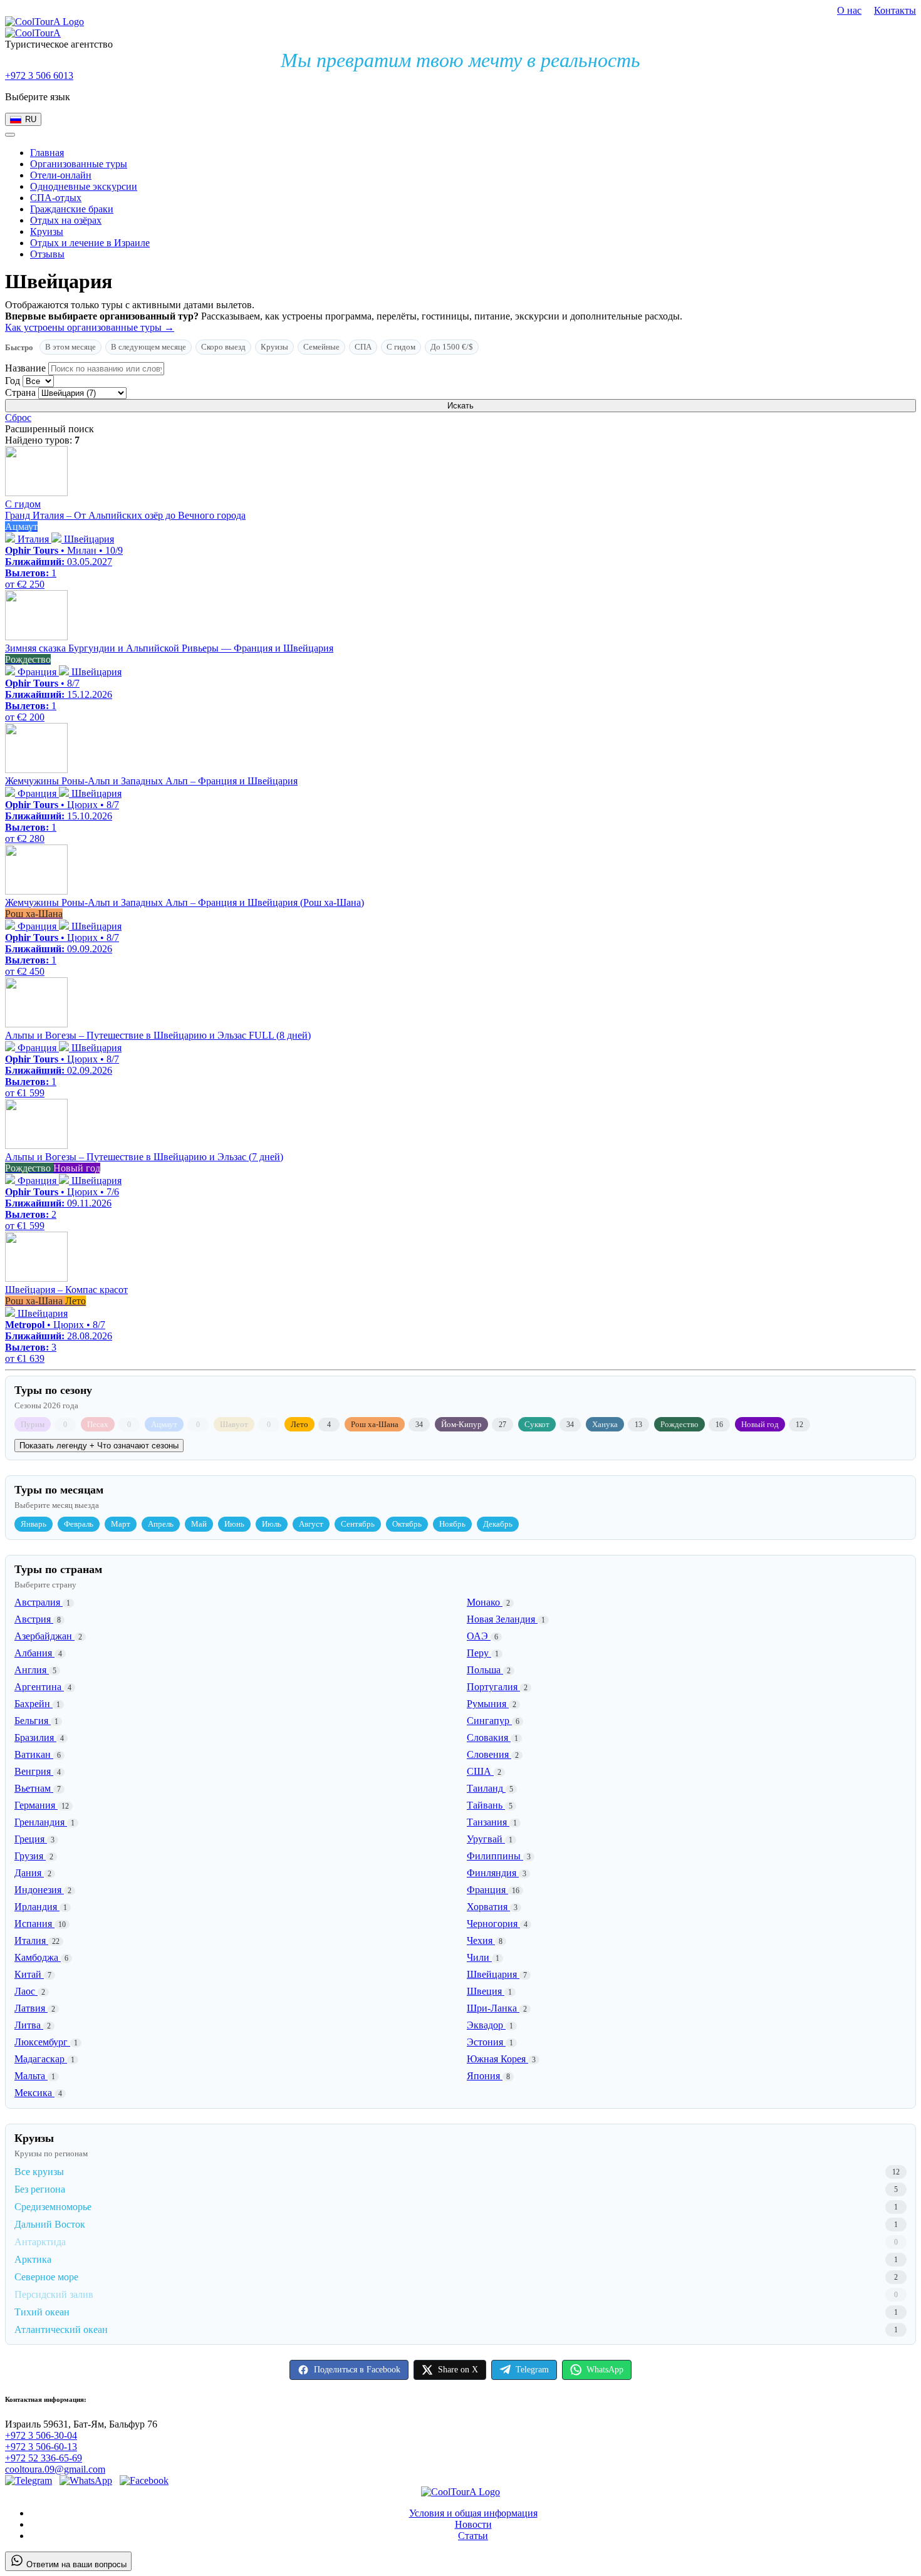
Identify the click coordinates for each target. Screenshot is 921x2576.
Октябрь (407, 1524)
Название (25, 368)
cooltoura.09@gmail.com (55, 2469)
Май (199, 1524)
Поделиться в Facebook (357, 2370)
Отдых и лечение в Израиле (90, 243)
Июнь (234, 1524)
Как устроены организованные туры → (90, 327)
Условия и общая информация (473, 2513)
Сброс (18, 418)
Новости (473, 2524)
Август (311, 1524)
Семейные (321, 347)
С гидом (401, 347)
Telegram (532, 2370)
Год (13, 381)
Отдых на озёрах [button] (66, 220)
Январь (34, 1524)
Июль (272, 1524)
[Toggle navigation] (10, 135)
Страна (20, 392)
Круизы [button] (47, 231)
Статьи (473, 2536)
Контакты (895, 10)
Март (121, 1524)
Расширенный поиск (49, 429)
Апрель (161, 1524)
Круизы (274, 347)
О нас (849, 10)
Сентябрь (358, 1524)
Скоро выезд (223, 347)
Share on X (458, 2370)
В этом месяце (70, 347)
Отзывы (47, 254)
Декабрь (498, 1524)
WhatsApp (605, 2370)
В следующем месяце (148, 347)
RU (31, 119)
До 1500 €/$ (452, 347)
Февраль (79, 1524)
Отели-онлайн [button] (61, 175)
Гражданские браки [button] (72, 209)
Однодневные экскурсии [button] (84, 186)
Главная (47, 153)
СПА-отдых (56, 198)
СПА (363, 347)
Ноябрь (452, 1524)
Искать (460, 406)
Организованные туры (79, 164)
